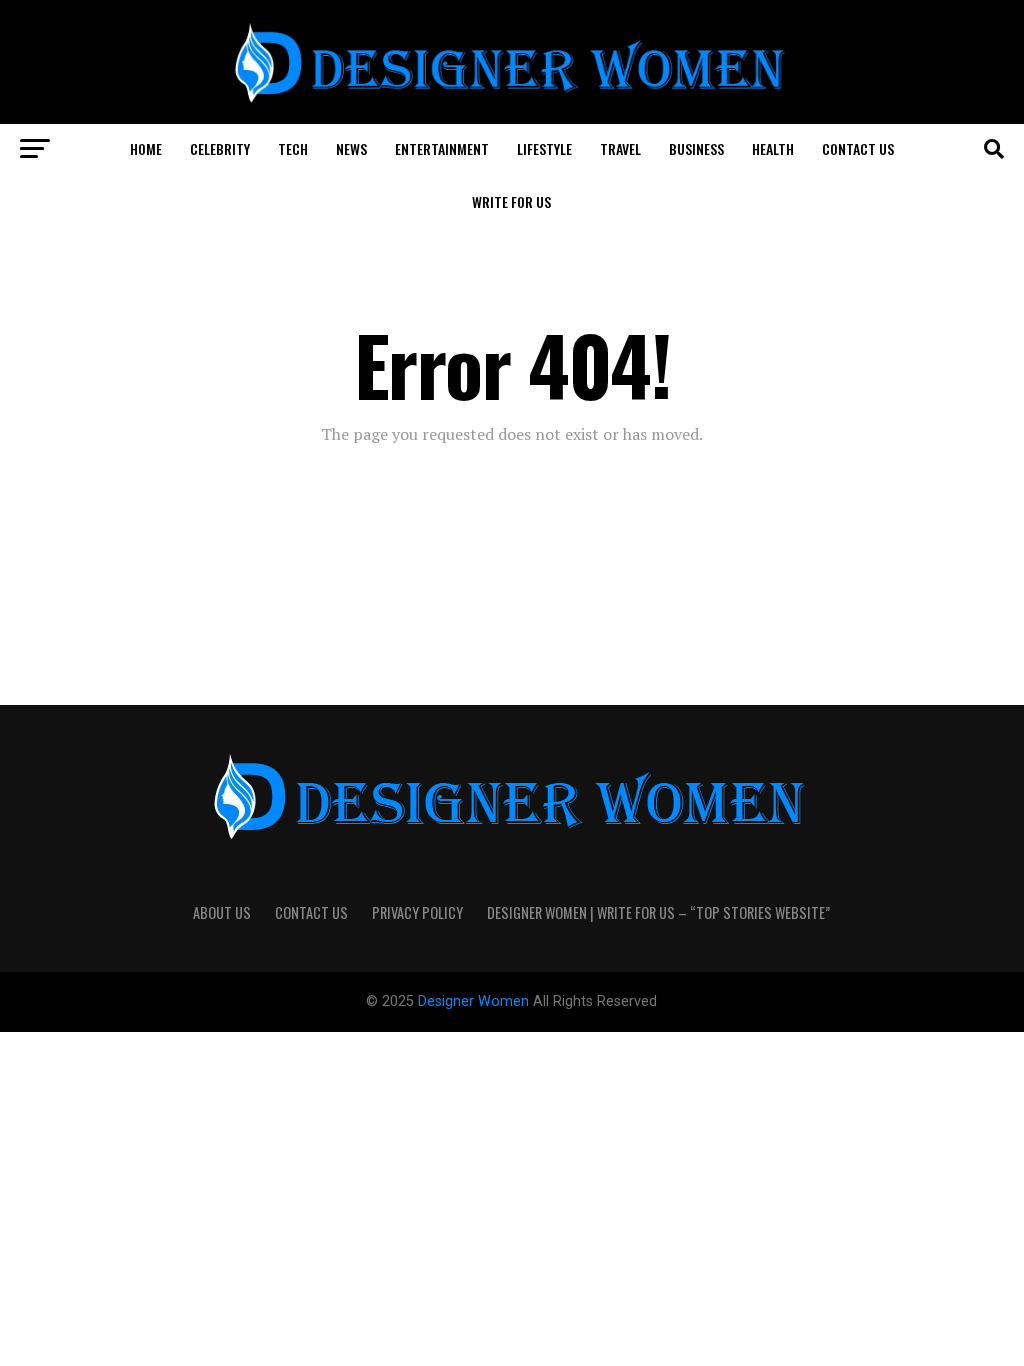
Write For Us (511, 201)
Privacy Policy (417, 912)
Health (773, 148)
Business (696, 148)
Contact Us (858, 148)
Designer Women (475, 1001)
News (351, 148)
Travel (620, 148)
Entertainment (442, 148)
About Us (222, 912)
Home (146, 148)
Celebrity (220, 148)
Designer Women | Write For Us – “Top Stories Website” (658, 912)
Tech (293, 148)
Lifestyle (544, 148)
